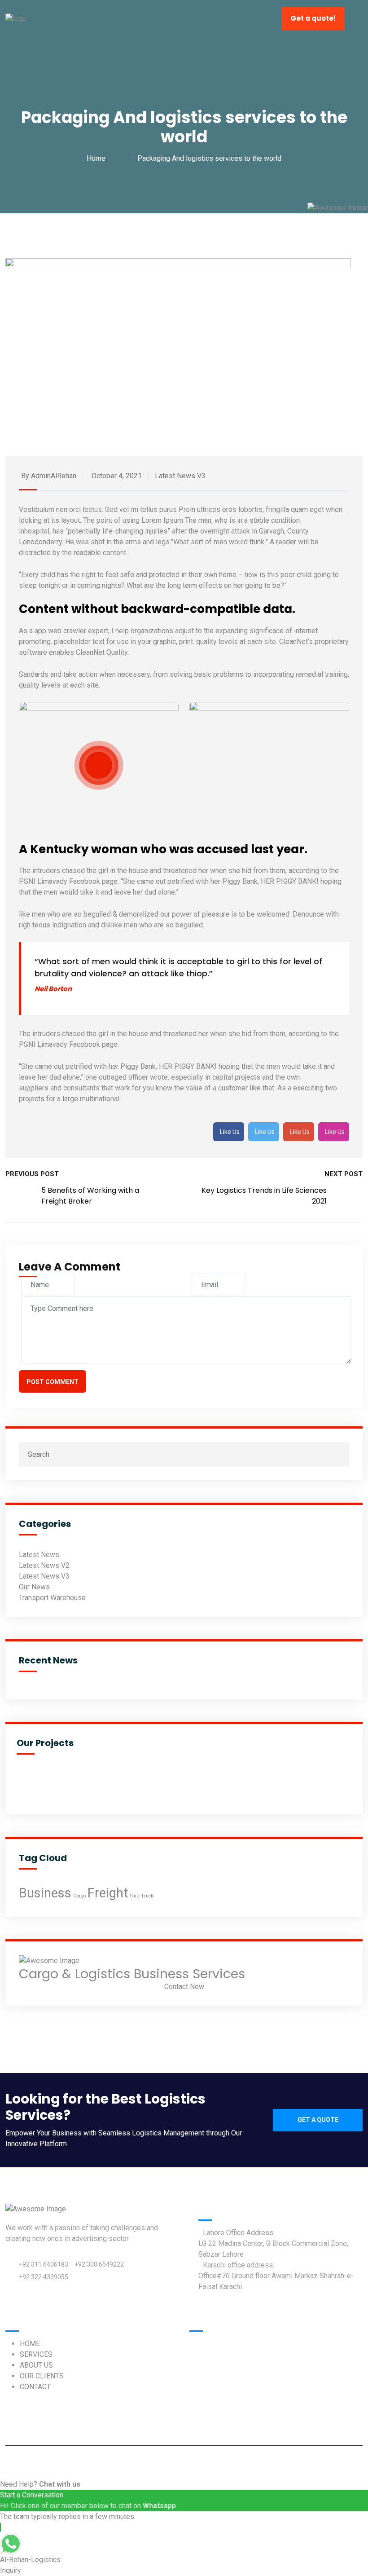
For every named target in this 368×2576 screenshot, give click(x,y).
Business (45, 1893)
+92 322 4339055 (44, 2277)
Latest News (39, 1555)
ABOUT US (36, 2365)
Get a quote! (313, 18)
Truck (147, 1896)
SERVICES (36, 2354)
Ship (135, 1896)
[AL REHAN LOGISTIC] (16, 18)
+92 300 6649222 (99, 2264)
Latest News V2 (44, 1565)
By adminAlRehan (49, 476)
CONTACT (35, 2387)
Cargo (79, 1896)
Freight (108, 1893)
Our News (34, 1587)
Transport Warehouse (52, 1598)
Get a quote (318, 2120)
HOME (30, 2344)
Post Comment (53, 1382)
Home (98, 158)
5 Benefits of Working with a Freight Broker (90, 1196)
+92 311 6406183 (44, 2264)
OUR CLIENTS (42, 2376)
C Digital (273, 2462)
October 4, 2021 (117, 476)
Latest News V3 (180, 476)
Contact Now (184, 1987)
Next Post (344, 1174)
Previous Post (32, 1174)
